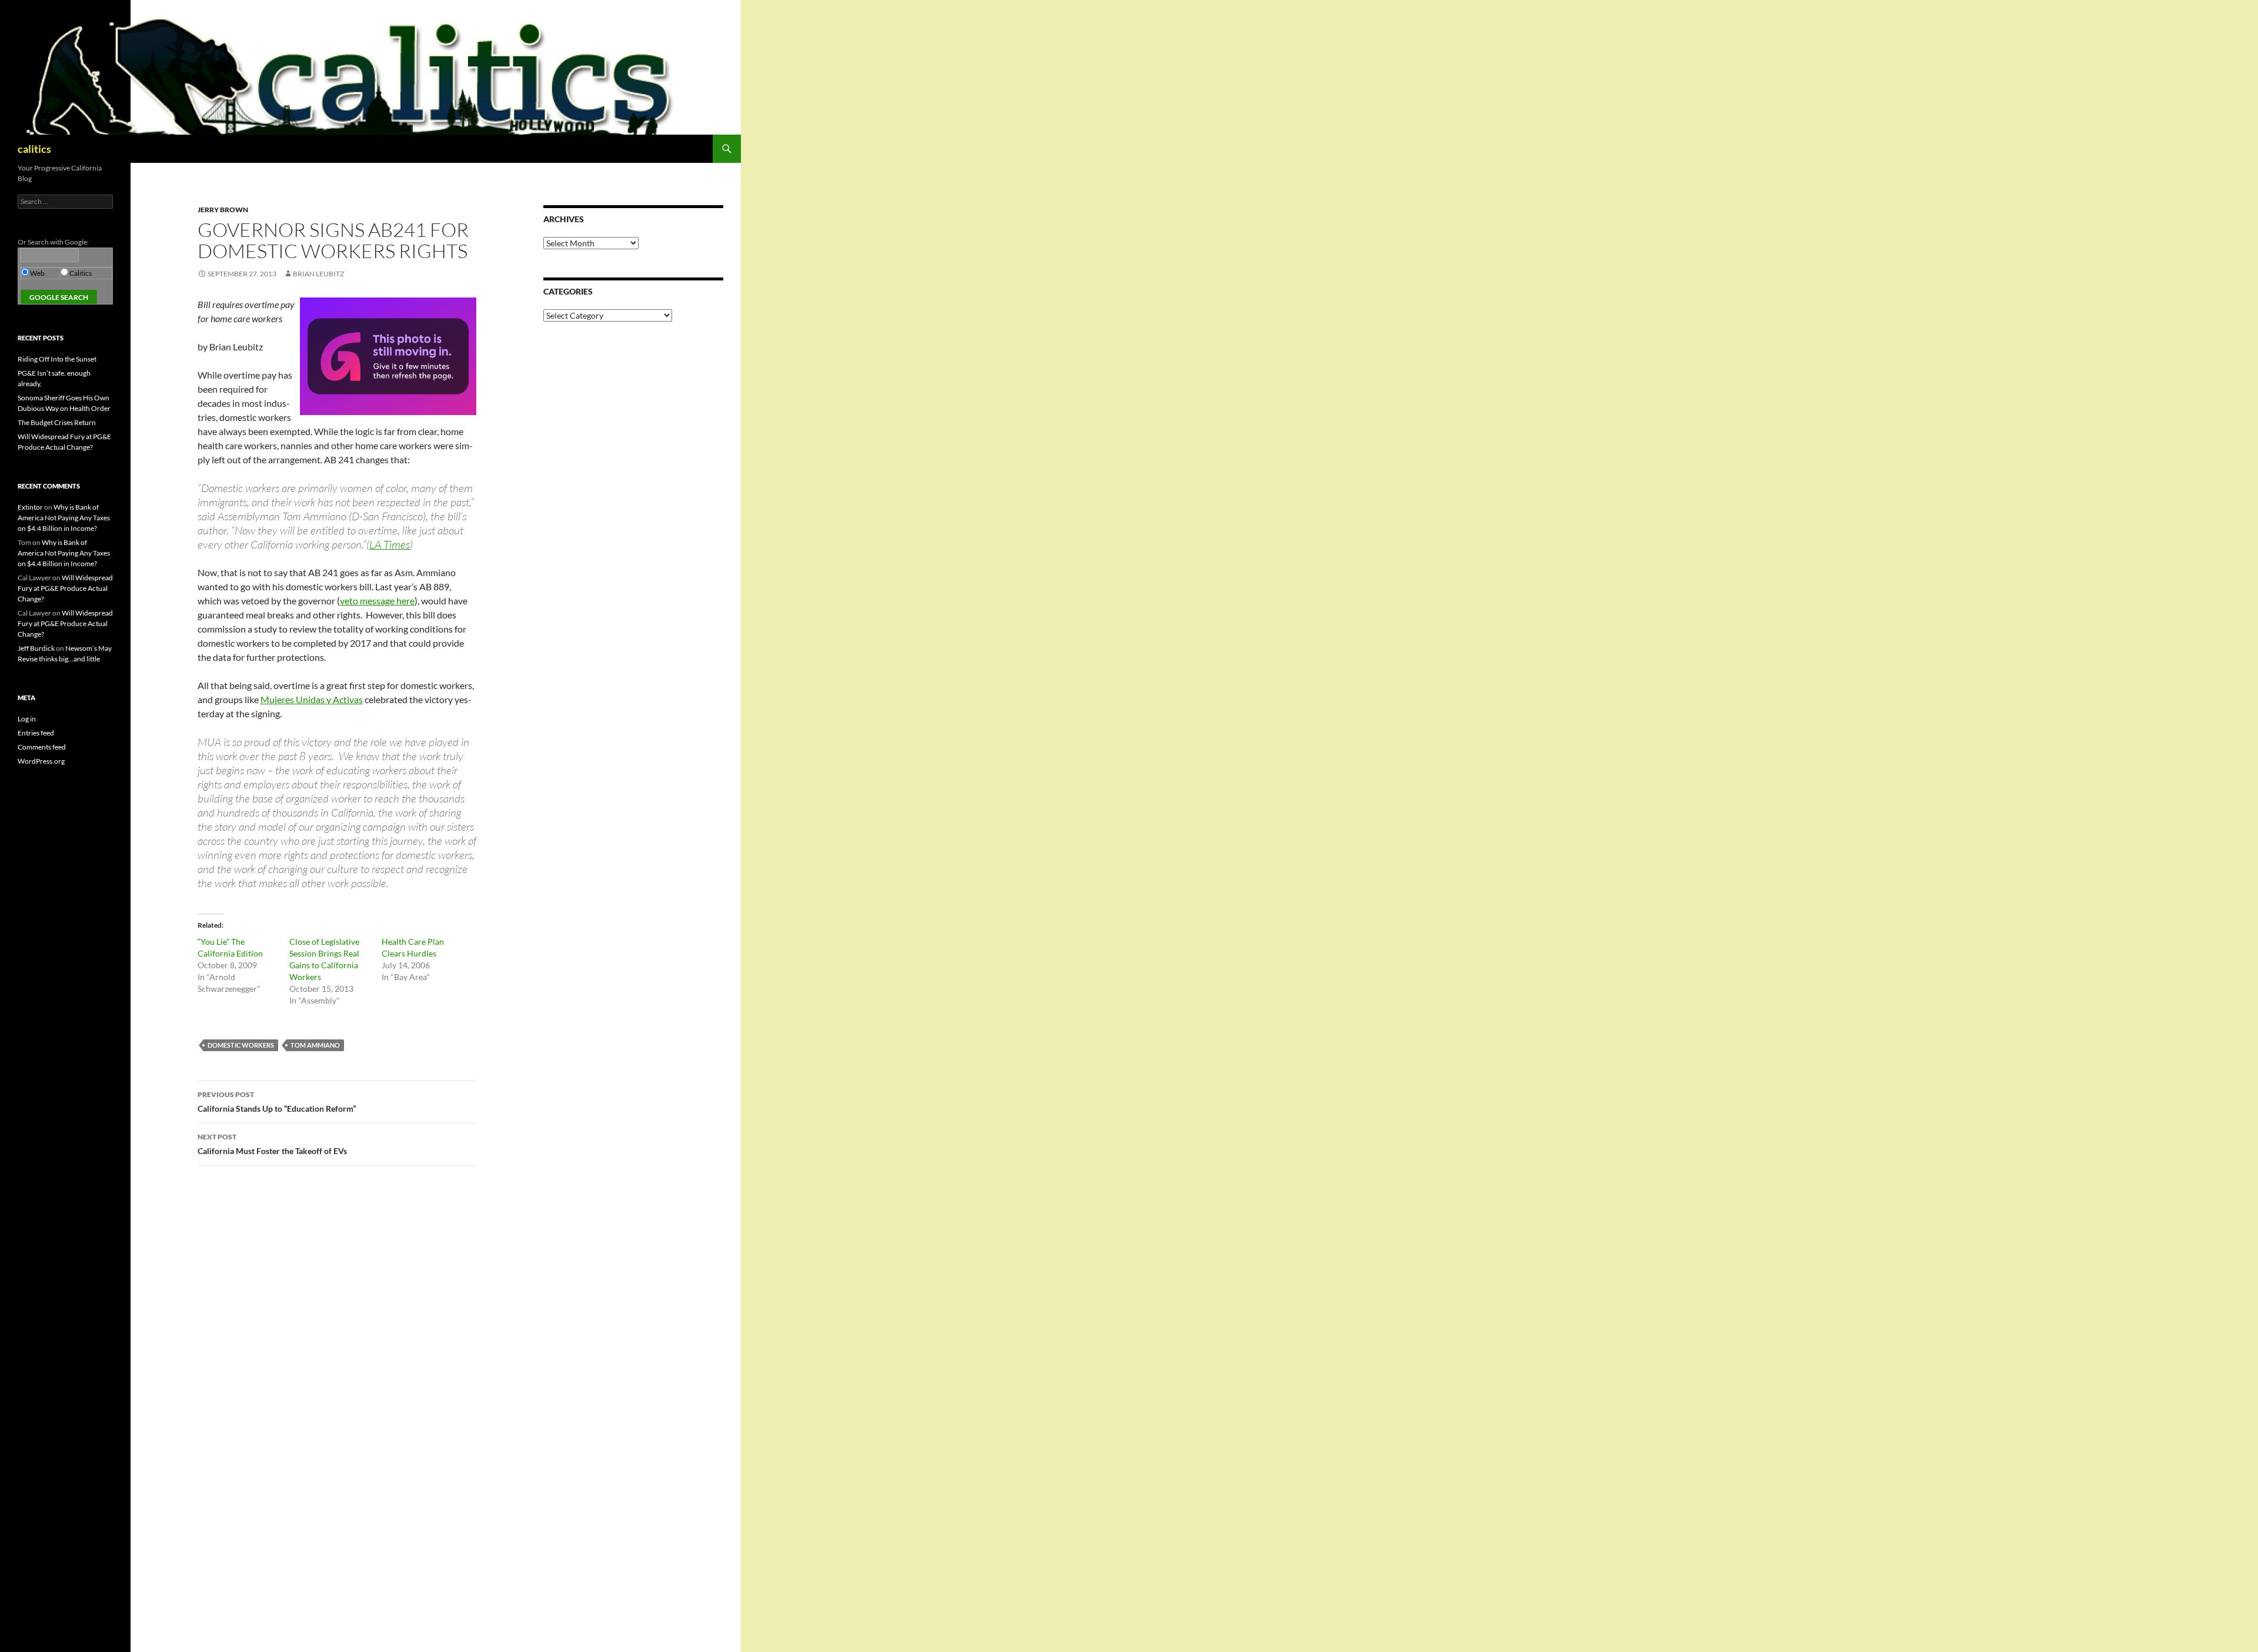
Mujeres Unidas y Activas (312, 699)
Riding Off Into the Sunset (57, 359)
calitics (34, 149)
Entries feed (36, 733)
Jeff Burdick (36, 648)
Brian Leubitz (318, 274)
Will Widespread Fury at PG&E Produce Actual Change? (65, 588)
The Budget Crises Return (57, 422)
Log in (27, 719)
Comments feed (42, 747)
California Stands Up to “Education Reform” (277, 1102)
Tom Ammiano (315, 1045)
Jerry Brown (223, 210)
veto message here (377, 601)
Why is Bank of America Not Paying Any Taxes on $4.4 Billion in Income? (64, 518)
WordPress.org (41, 761)
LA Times (390, 544)
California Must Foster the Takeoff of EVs (272, 1144)
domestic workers (241, 1045)
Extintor (30, 507)
